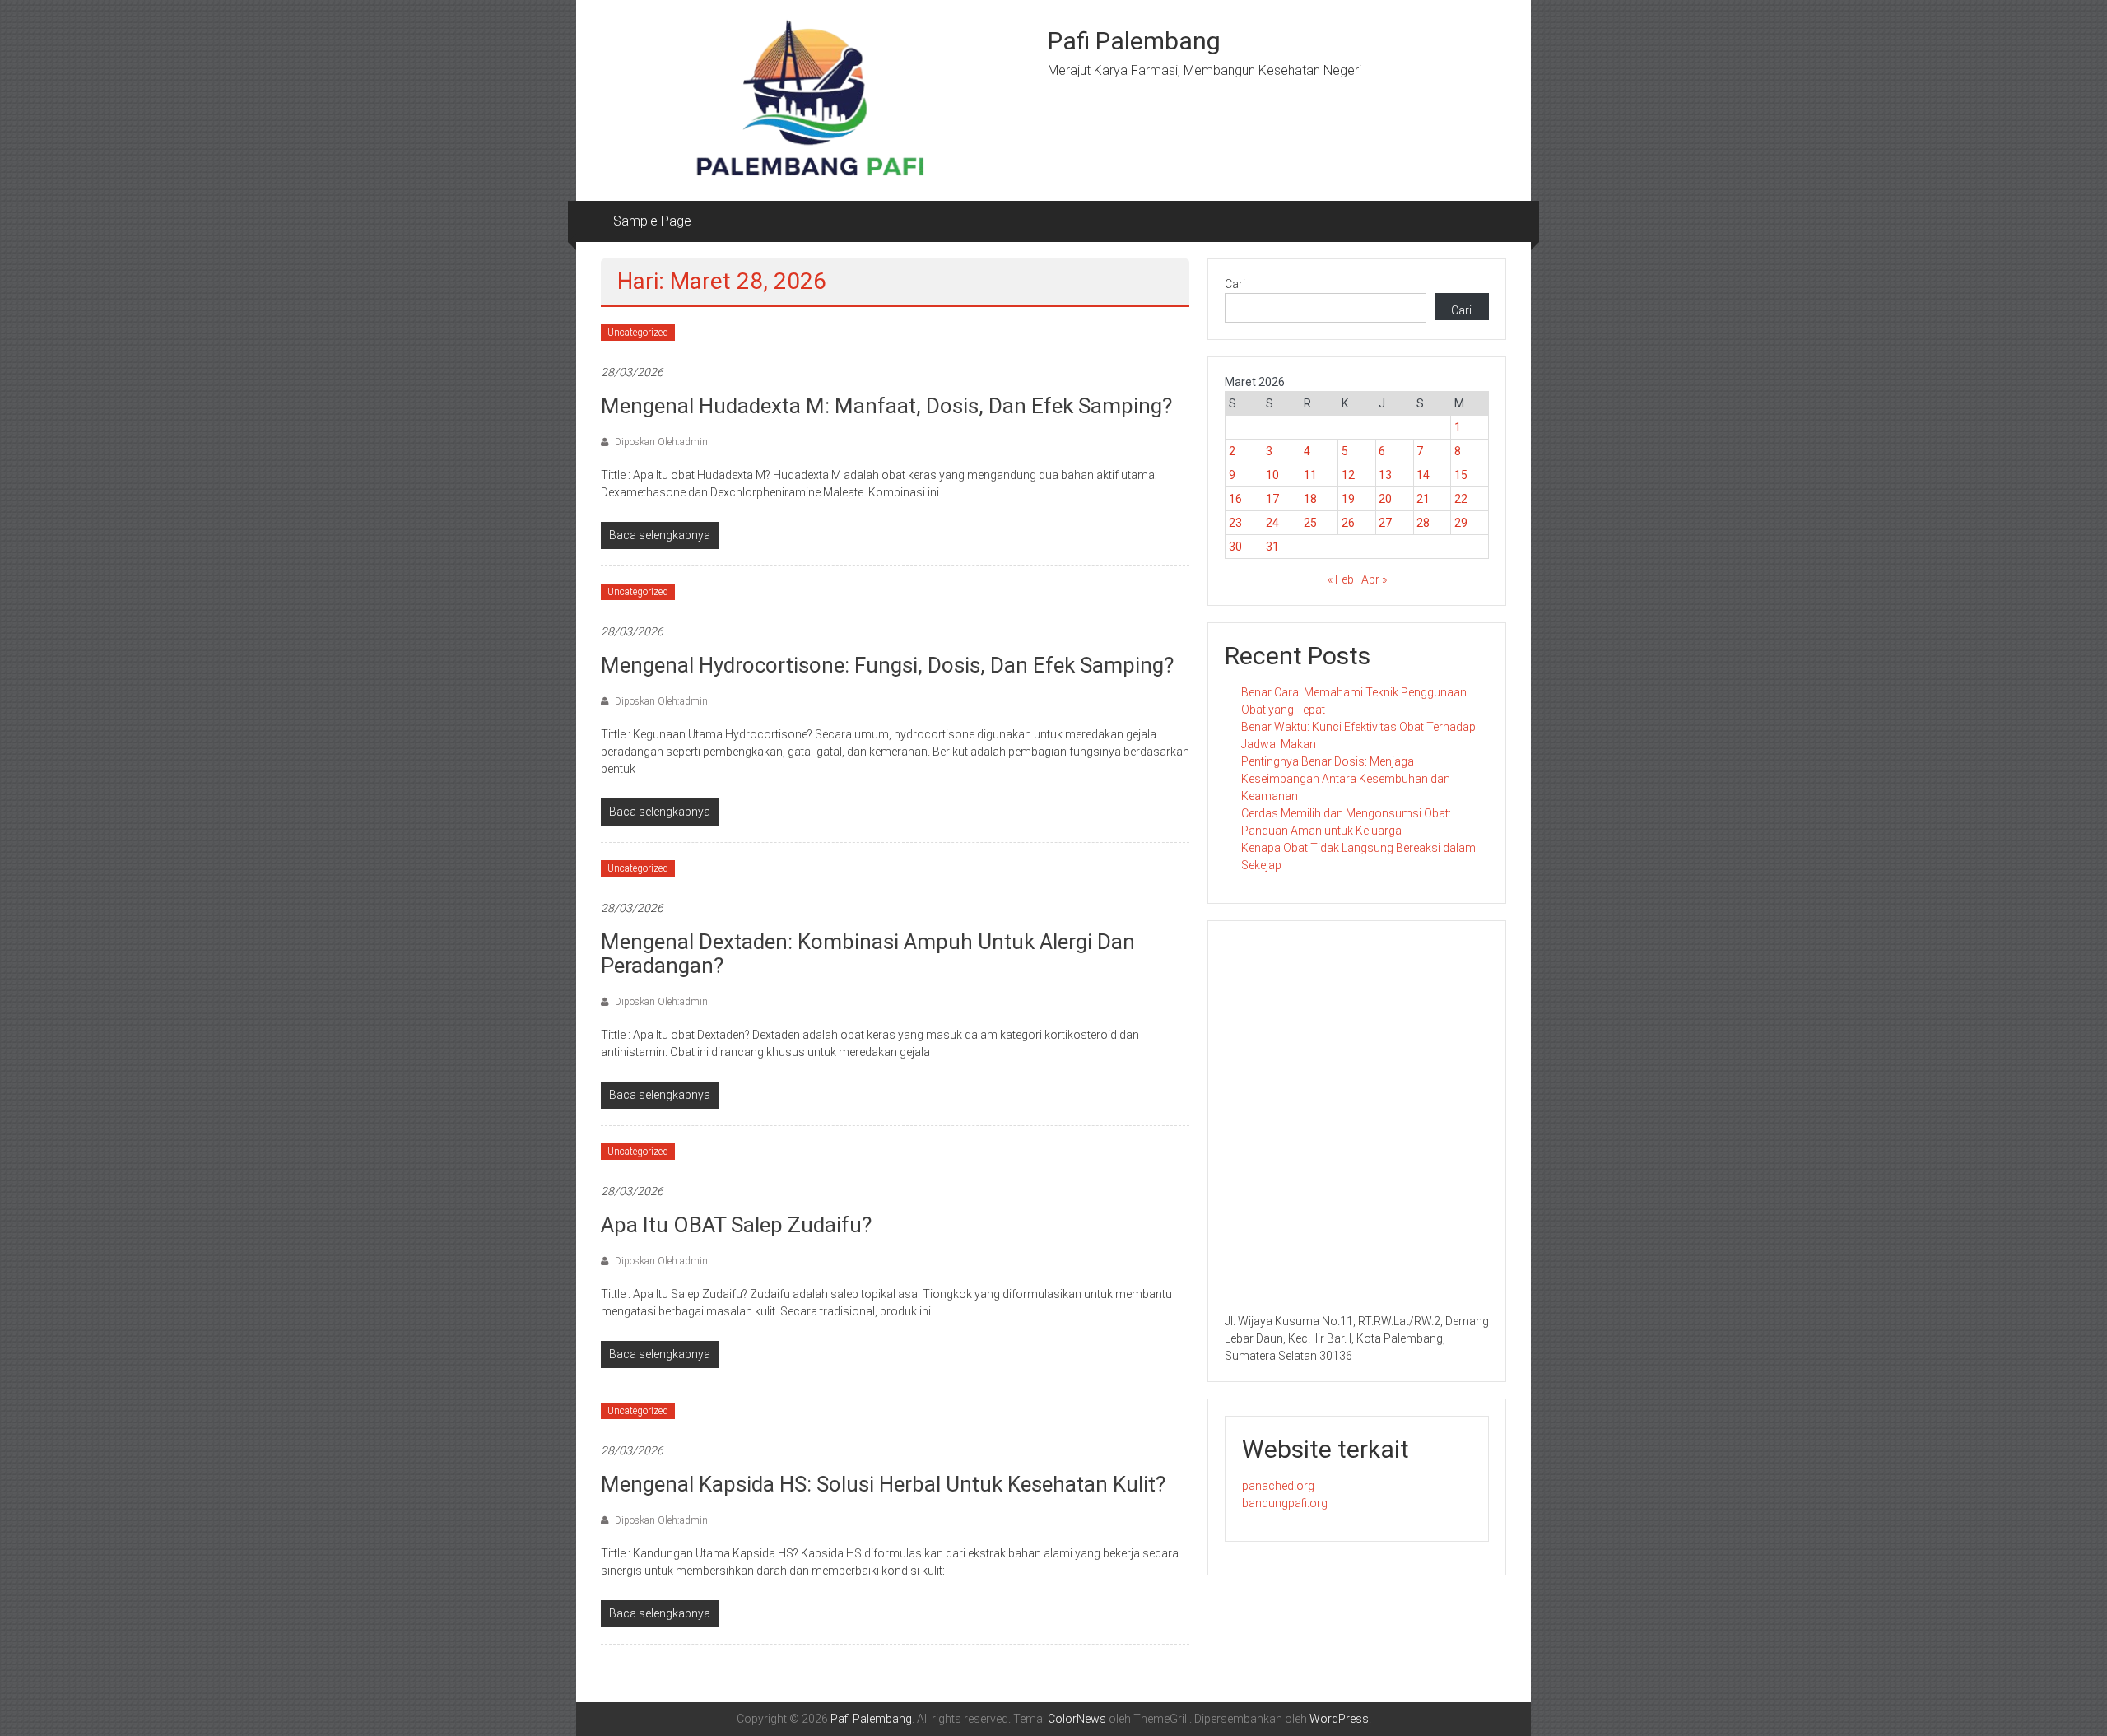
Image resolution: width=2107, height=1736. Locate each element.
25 (1310, 523)
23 (1235, 523)
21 (1423, 499)
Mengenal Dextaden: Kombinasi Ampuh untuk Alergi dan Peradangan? (868, 954)
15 (1461, 475)
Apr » (1374, 579)
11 (1310, 475)
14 (1423, 475)
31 (1272, 547)
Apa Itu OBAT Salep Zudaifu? (736, 1225)
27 (1385, 523)
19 (1348, 499)
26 (1348, 523)
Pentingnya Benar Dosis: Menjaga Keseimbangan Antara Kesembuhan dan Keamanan (1346, 779)
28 (1423, 523)
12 (1348, 475)
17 (1272, 499)
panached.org (1278, 1486)
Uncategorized (638, 333)
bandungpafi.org (1285, 1503)
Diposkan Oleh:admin (660, 442)
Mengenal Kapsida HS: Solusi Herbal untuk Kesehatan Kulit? (883, 1484)
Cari (1235, 284)
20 (1385, 499)
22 (1461, 499)
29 (1461, 523)
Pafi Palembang (1134, 41)
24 (1272, 523)
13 (1385, 475)
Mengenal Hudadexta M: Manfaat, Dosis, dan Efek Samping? (886, 406)
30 (1235, 547)
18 (1310, 499)
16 (1235, 499)
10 (1272, 475)
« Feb (1341, 579)
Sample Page (652, 221)
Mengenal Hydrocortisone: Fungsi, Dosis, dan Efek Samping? (887, 665)
